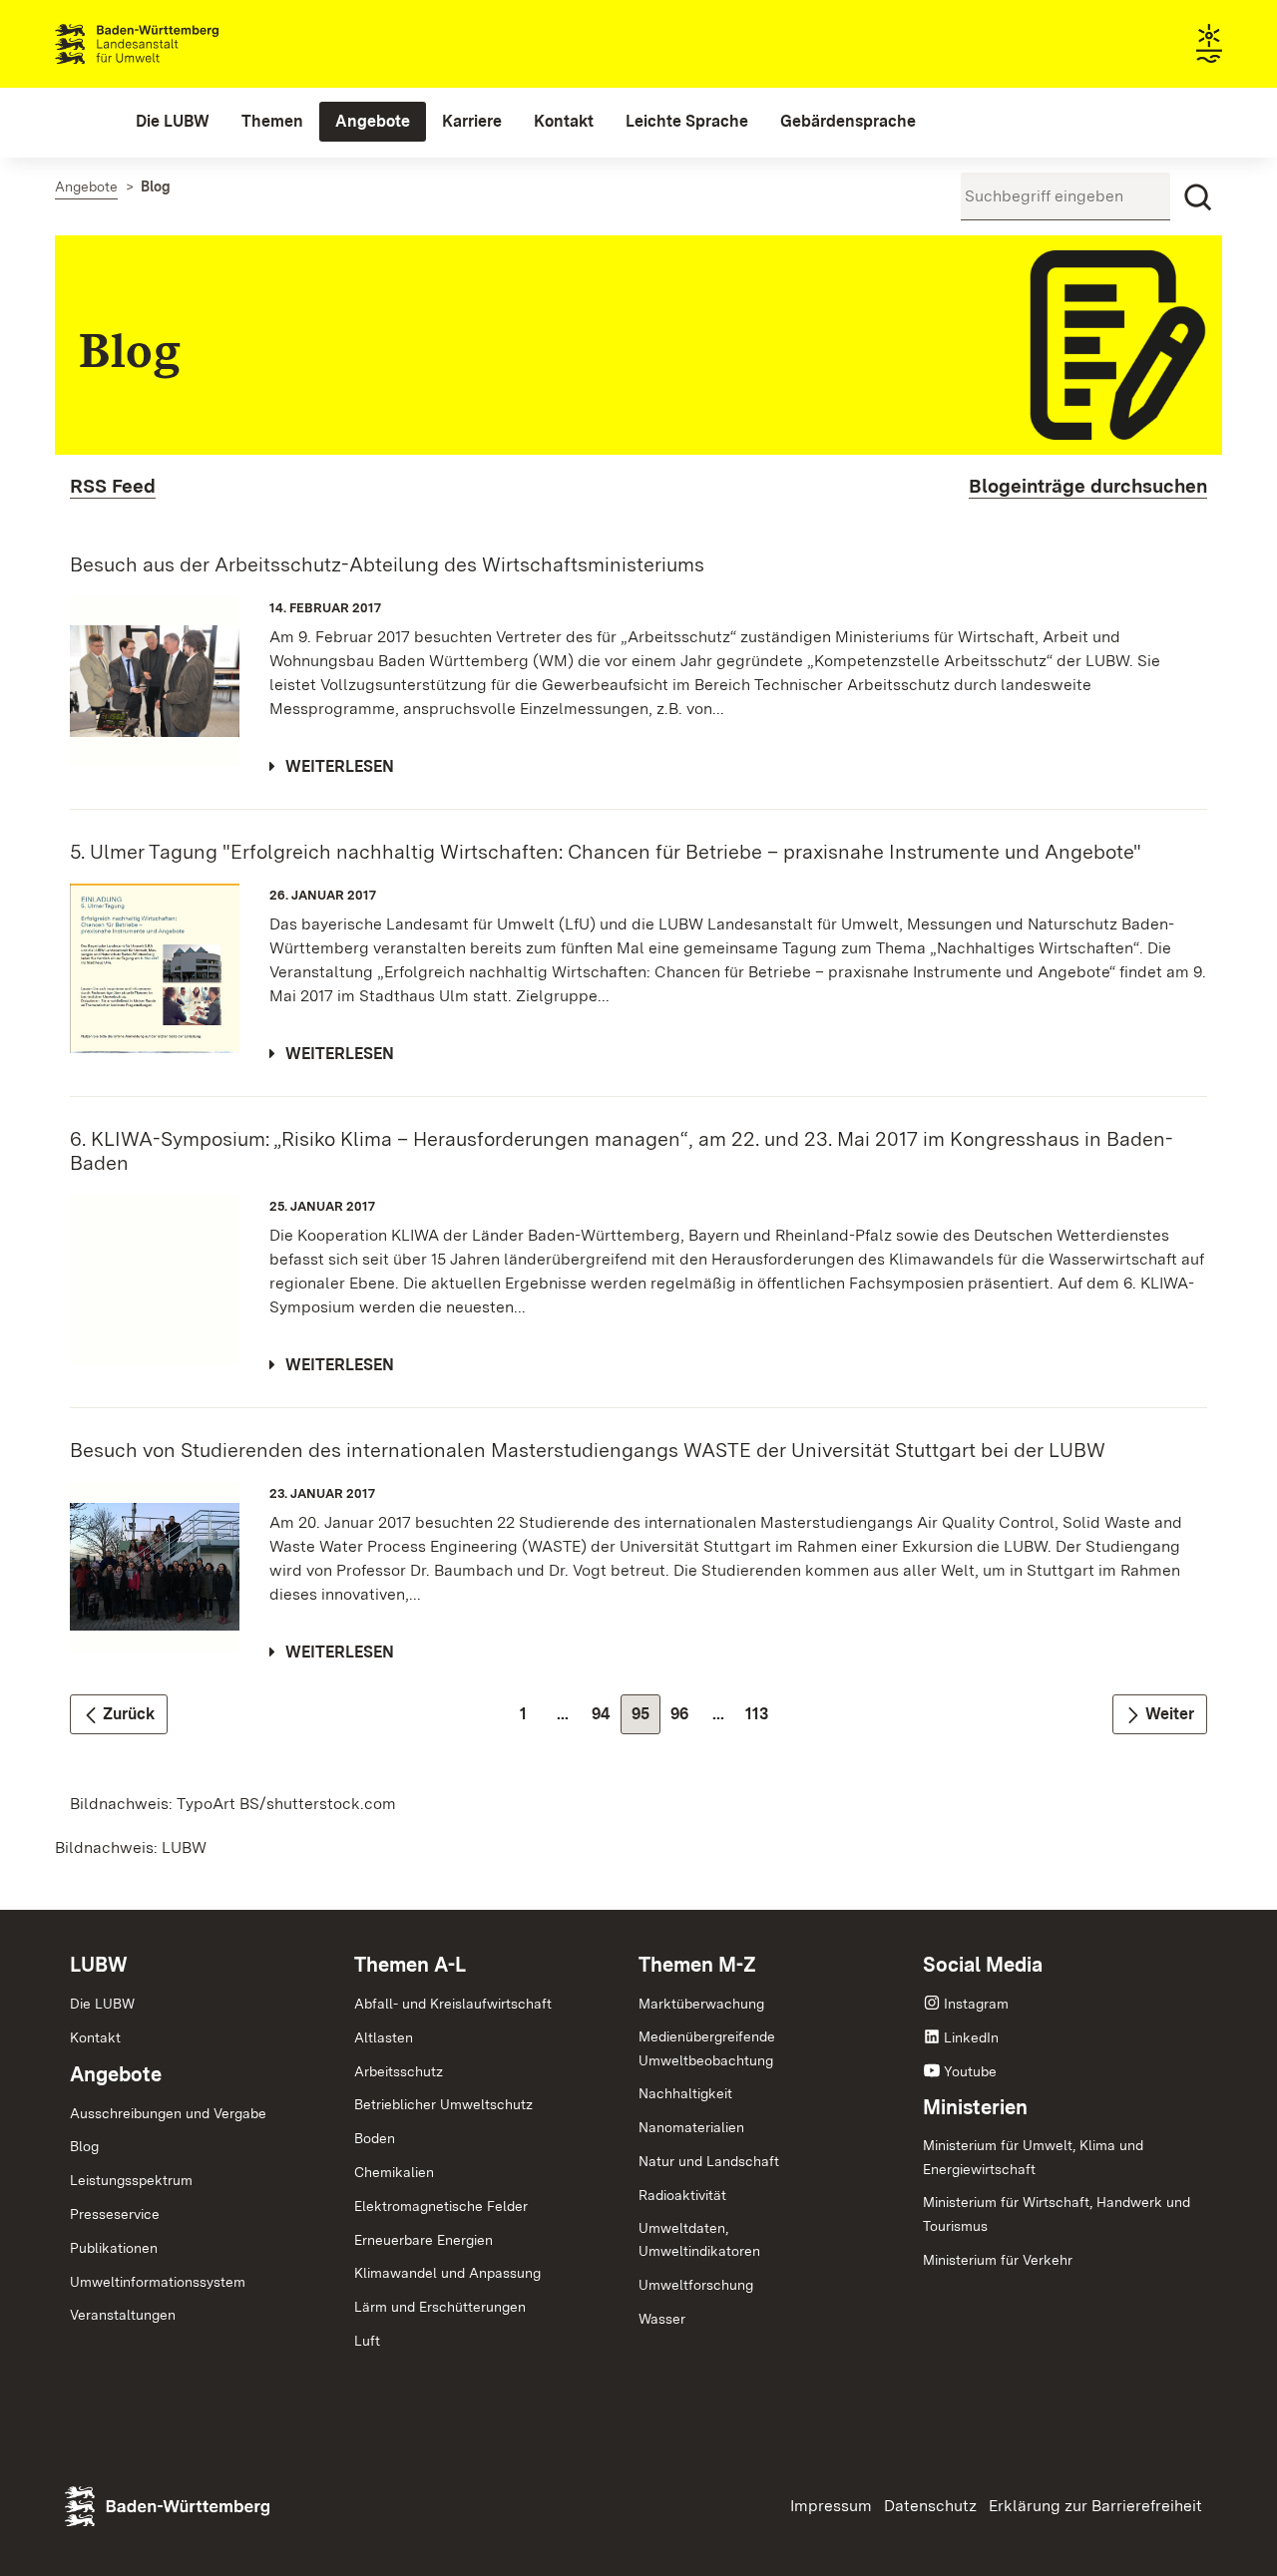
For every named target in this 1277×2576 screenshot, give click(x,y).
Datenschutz (930, 2506)
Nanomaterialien (691, 2127)
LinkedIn (971, 2037)
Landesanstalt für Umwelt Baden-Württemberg (172, 44)
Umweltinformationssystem (158, 2282)
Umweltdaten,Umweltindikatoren (699, 2240)
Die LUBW (102, 2004)
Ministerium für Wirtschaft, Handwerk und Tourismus (1057, 2214)
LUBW (99, 1965)
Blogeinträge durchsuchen (1088, 486)
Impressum (831, 2506)
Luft (367, 2341)
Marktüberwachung (701, 2004)
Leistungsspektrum (131, 2180)
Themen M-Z (697, 1965)
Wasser (662, 2319)
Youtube (970, 2071)
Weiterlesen (340, 766)
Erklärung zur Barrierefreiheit (1095, 2506)
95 (646, 1719)
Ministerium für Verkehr (998, 2260)
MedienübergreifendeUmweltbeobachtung (707, 2048)
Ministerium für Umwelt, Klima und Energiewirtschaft (1033, 2157)
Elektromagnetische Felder (441, 2206)
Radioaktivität (682, 2195)
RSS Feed (113, 486)
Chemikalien (394, 2172)
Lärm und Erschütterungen (440, 2307)
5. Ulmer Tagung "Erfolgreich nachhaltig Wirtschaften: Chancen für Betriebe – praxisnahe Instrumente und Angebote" (606, 852)
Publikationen (114, 2248)
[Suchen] (1198, 197)
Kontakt (95, 2037)
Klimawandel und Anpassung (447, 2273)
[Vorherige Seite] (119, 1714)
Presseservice (115, 2214)
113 (761, 1719)
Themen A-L (410, 1965)
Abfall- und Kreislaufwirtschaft (453, 2004)
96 (685, 1719)
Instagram (976, 2004)
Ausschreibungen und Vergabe (168, 2113)
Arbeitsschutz (399, 2071)
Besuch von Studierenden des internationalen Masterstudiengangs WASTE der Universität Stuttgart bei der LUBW (588, 1450)
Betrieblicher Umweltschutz (443, 2104)
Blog (84, 2146)
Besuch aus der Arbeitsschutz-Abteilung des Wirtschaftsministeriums (387, 564)
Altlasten (384, 2037)
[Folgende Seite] (1160, 1714)
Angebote (116, 2074)
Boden (375, 2138)
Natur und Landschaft (709, 2161)
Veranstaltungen (123, 2315)
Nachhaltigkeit (685, 2093)
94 (607, 1719)
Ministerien (975, 2107)
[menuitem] (173, 122)
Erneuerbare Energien (424, 2240)
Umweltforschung (696, 2285)
